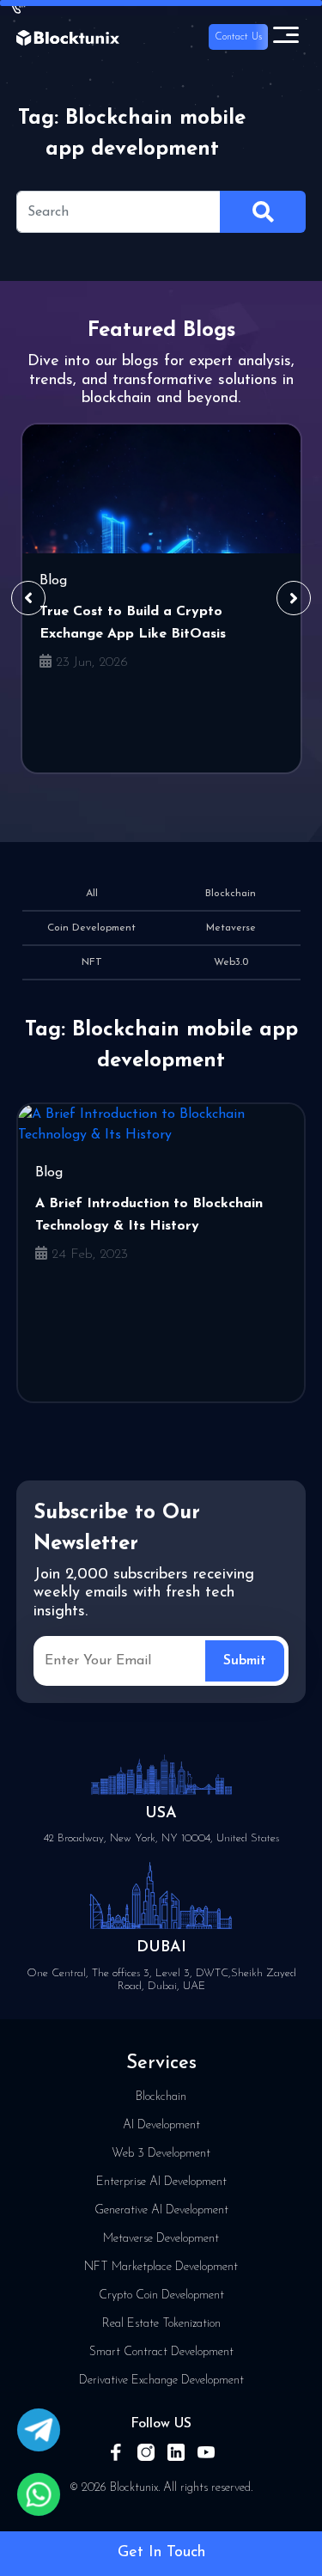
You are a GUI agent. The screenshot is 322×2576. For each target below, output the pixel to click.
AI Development (161, 2125)
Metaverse (231, 928)
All (92, 894)
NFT (92, 962)
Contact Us (238, 37)
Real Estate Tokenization (161, 2324)
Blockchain (231, 894)
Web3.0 (231, 962)
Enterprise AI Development (161, 2182)
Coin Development (91, 928)
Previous (28, 598)
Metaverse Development (161, 2239)
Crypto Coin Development (161, 2295)
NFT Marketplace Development (161, 2267)
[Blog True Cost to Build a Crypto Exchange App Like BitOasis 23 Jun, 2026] (161, 489)
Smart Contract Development (161, 2352)
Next (294, 598)
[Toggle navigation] (286, 37)
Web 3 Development (161, 2154)
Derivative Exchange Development (161, 2381)
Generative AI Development (161, 2210)
